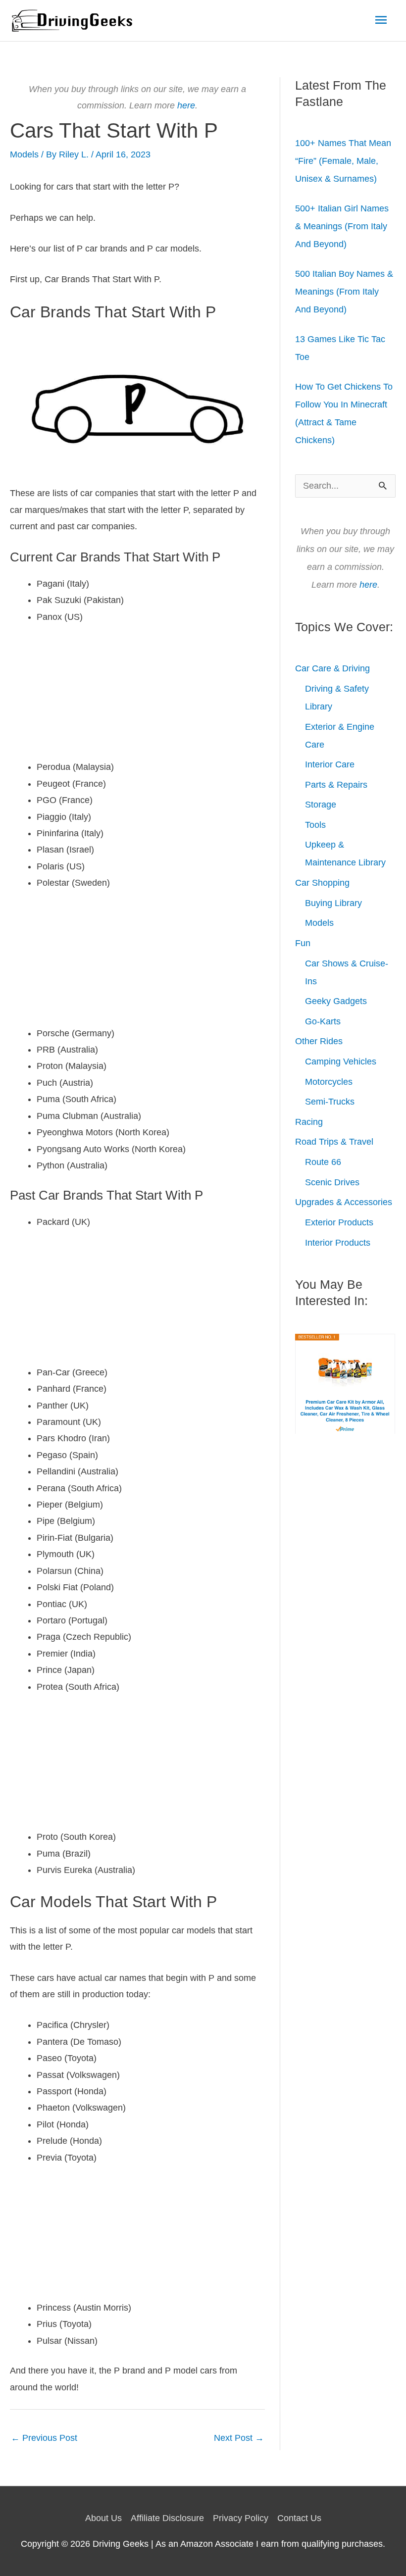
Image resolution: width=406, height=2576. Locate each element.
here (186, 105)
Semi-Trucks (330, 1102)
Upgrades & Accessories (344, 1202)
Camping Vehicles (341, 1061)
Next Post (239, 2438)
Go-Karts (323, 1021)
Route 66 (323, 1162)
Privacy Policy (241, 2518)
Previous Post (44, 2438)
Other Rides (319, 1041)
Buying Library (333, 903)
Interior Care (330, 764)
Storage (321, 805)
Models (24, 154)
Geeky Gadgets (336, 1001)
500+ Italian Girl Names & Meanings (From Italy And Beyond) (342, 226)
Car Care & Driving (332, 668)
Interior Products (338, 1243)
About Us (103, 2518)
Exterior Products (339, 1222)
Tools (315, 825)
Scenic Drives (332, 1182)
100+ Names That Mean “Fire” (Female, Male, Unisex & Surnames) (343, 161)
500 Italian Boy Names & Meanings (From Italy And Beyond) (344, 292)
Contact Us (299, 2518)
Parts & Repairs (336, 785)
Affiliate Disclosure (167, 2518)
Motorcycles (329, 1082)
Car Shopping (322, 883)
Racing (309, 1122)
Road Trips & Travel (334, 1142)
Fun (303, 943)
